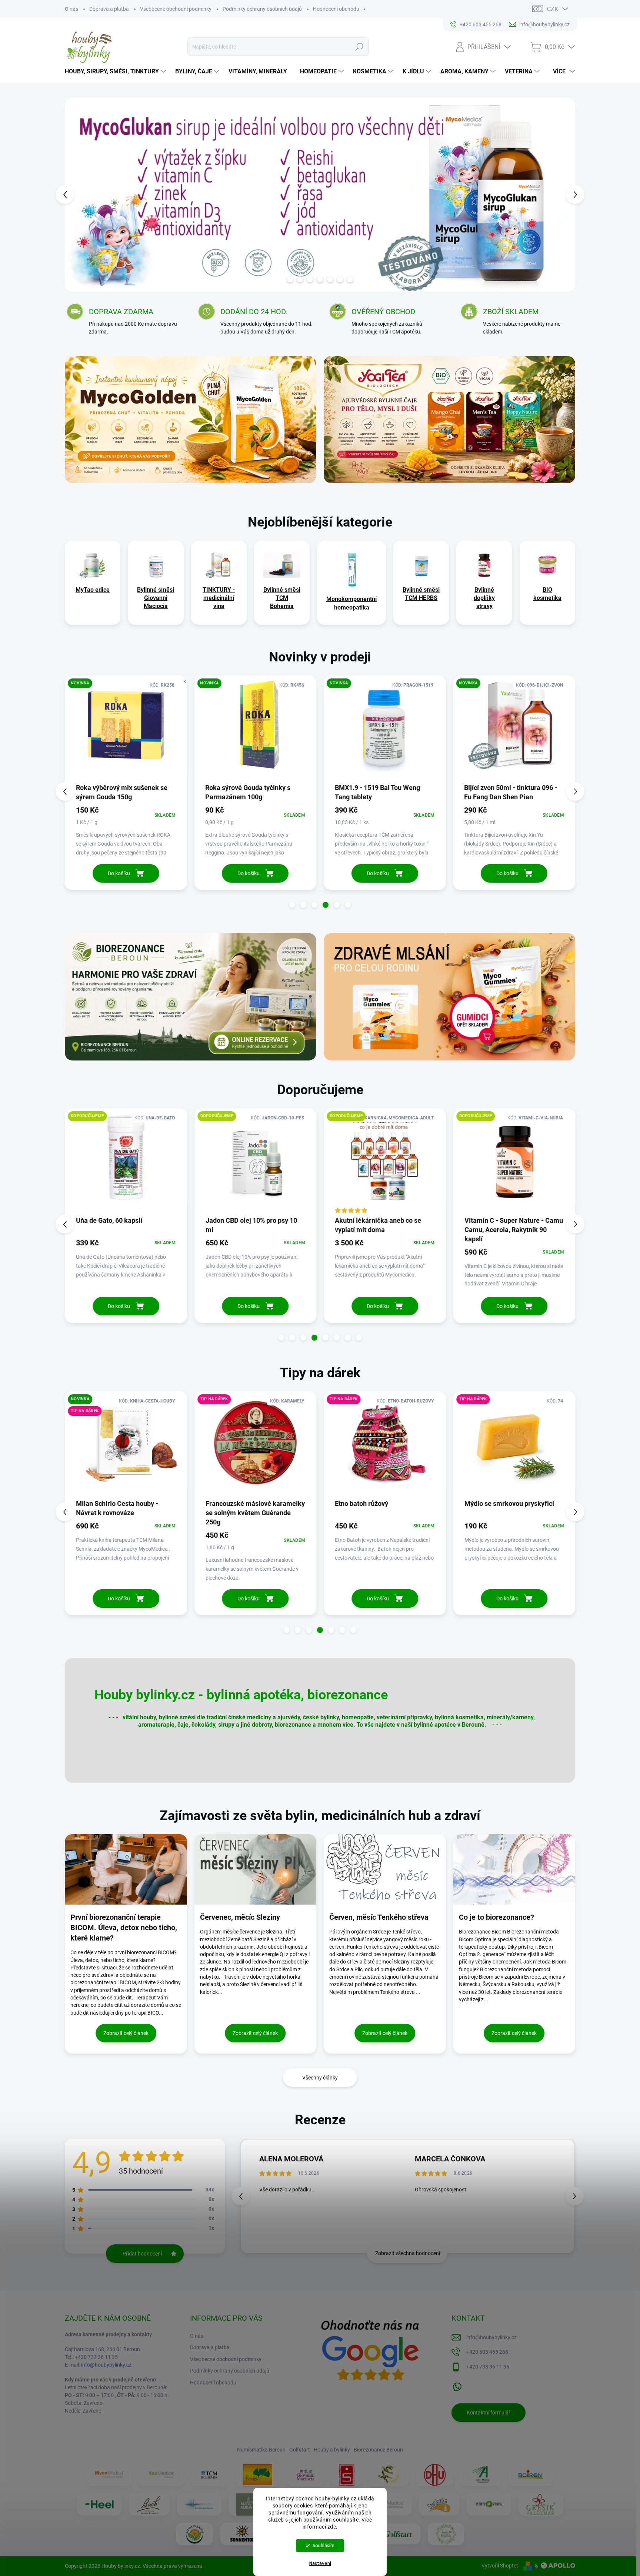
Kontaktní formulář (489, 2413)
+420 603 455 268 (487, 2352)
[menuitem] (116, 72)
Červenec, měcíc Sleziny (240, 1917)
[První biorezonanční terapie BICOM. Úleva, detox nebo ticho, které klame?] (126, 1869)
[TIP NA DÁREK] (256, 1445)
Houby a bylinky (332, 2450)
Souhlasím (324, 2545)
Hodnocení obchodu (336, 9)
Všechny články (320, 2078)
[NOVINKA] (126, 729)
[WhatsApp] (457, 2385)
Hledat (359, 47)
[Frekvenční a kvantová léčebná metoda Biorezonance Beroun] (199, 2504)
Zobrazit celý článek (126, 2033)
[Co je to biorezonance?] (514, 1869)
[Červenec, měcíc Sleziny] (256, 1869)
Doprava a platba (109, 9)
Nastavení (320, 2563)
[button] (78, 195)
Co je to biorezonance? (496, 1917)
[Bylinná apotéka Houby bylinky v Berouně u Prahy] (446, 2534)
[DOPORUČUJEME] (126, 1162)
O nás (71, 9)
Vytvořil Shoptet (500, 2566)
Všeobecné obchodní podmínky (176, 9)
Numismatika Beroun (261, 2450)
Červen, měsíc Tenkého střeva (379, 1917)
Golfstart (300, 2450)
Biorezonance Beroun (378, 2450)
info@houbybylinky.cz (106, 2365)
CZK (553, 9)
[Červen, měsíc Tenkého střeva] (385, 1869)
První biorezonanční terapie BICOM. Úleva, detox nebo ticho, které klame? (124, 1928)
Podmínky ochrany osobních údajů (262, 9)
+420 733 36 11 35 (488, 2367)
